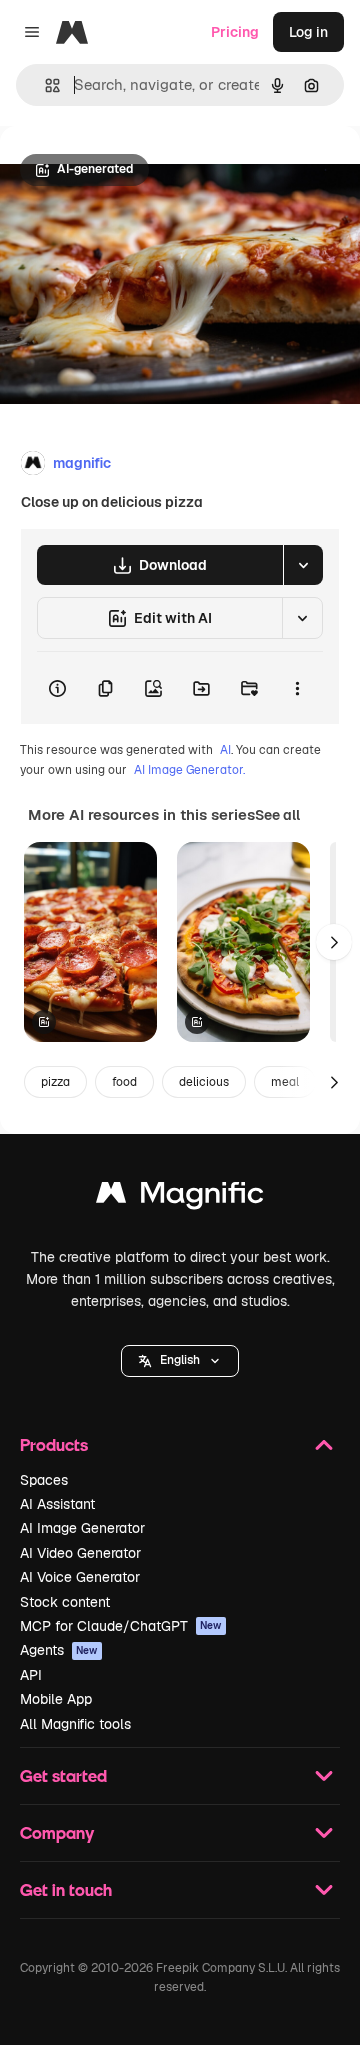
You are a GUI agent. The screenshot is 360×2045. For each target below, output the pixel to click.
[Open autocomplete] (44, 85)
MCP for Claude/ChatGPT (121, 1626)
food (124, 1082)
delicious (204, 1082)
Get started (63, 1775)
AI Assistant (57, 1504)
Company (57, 1832)
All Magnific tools (75, 1724)
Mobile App (56, 1699)
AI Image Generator (82, 1528)
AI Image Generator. (189, 770)
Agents (59, 1650)
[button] (180, 1361)
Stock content (65, 1602)
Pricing (235, 32)
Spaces (44, 1480)
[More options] (297, 688)
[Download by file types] (303, 565)
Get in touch (66, 1889)
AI (225, 750)
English (180, 1360)
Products (54, 1444)
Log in (308, 32)
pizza (55, 1082)
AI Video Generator (80, 1553)
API (31, 1675)
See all (277, 815)
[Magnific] (180, 1197)
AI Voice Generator (80, 1577)
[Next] (334, 942)
